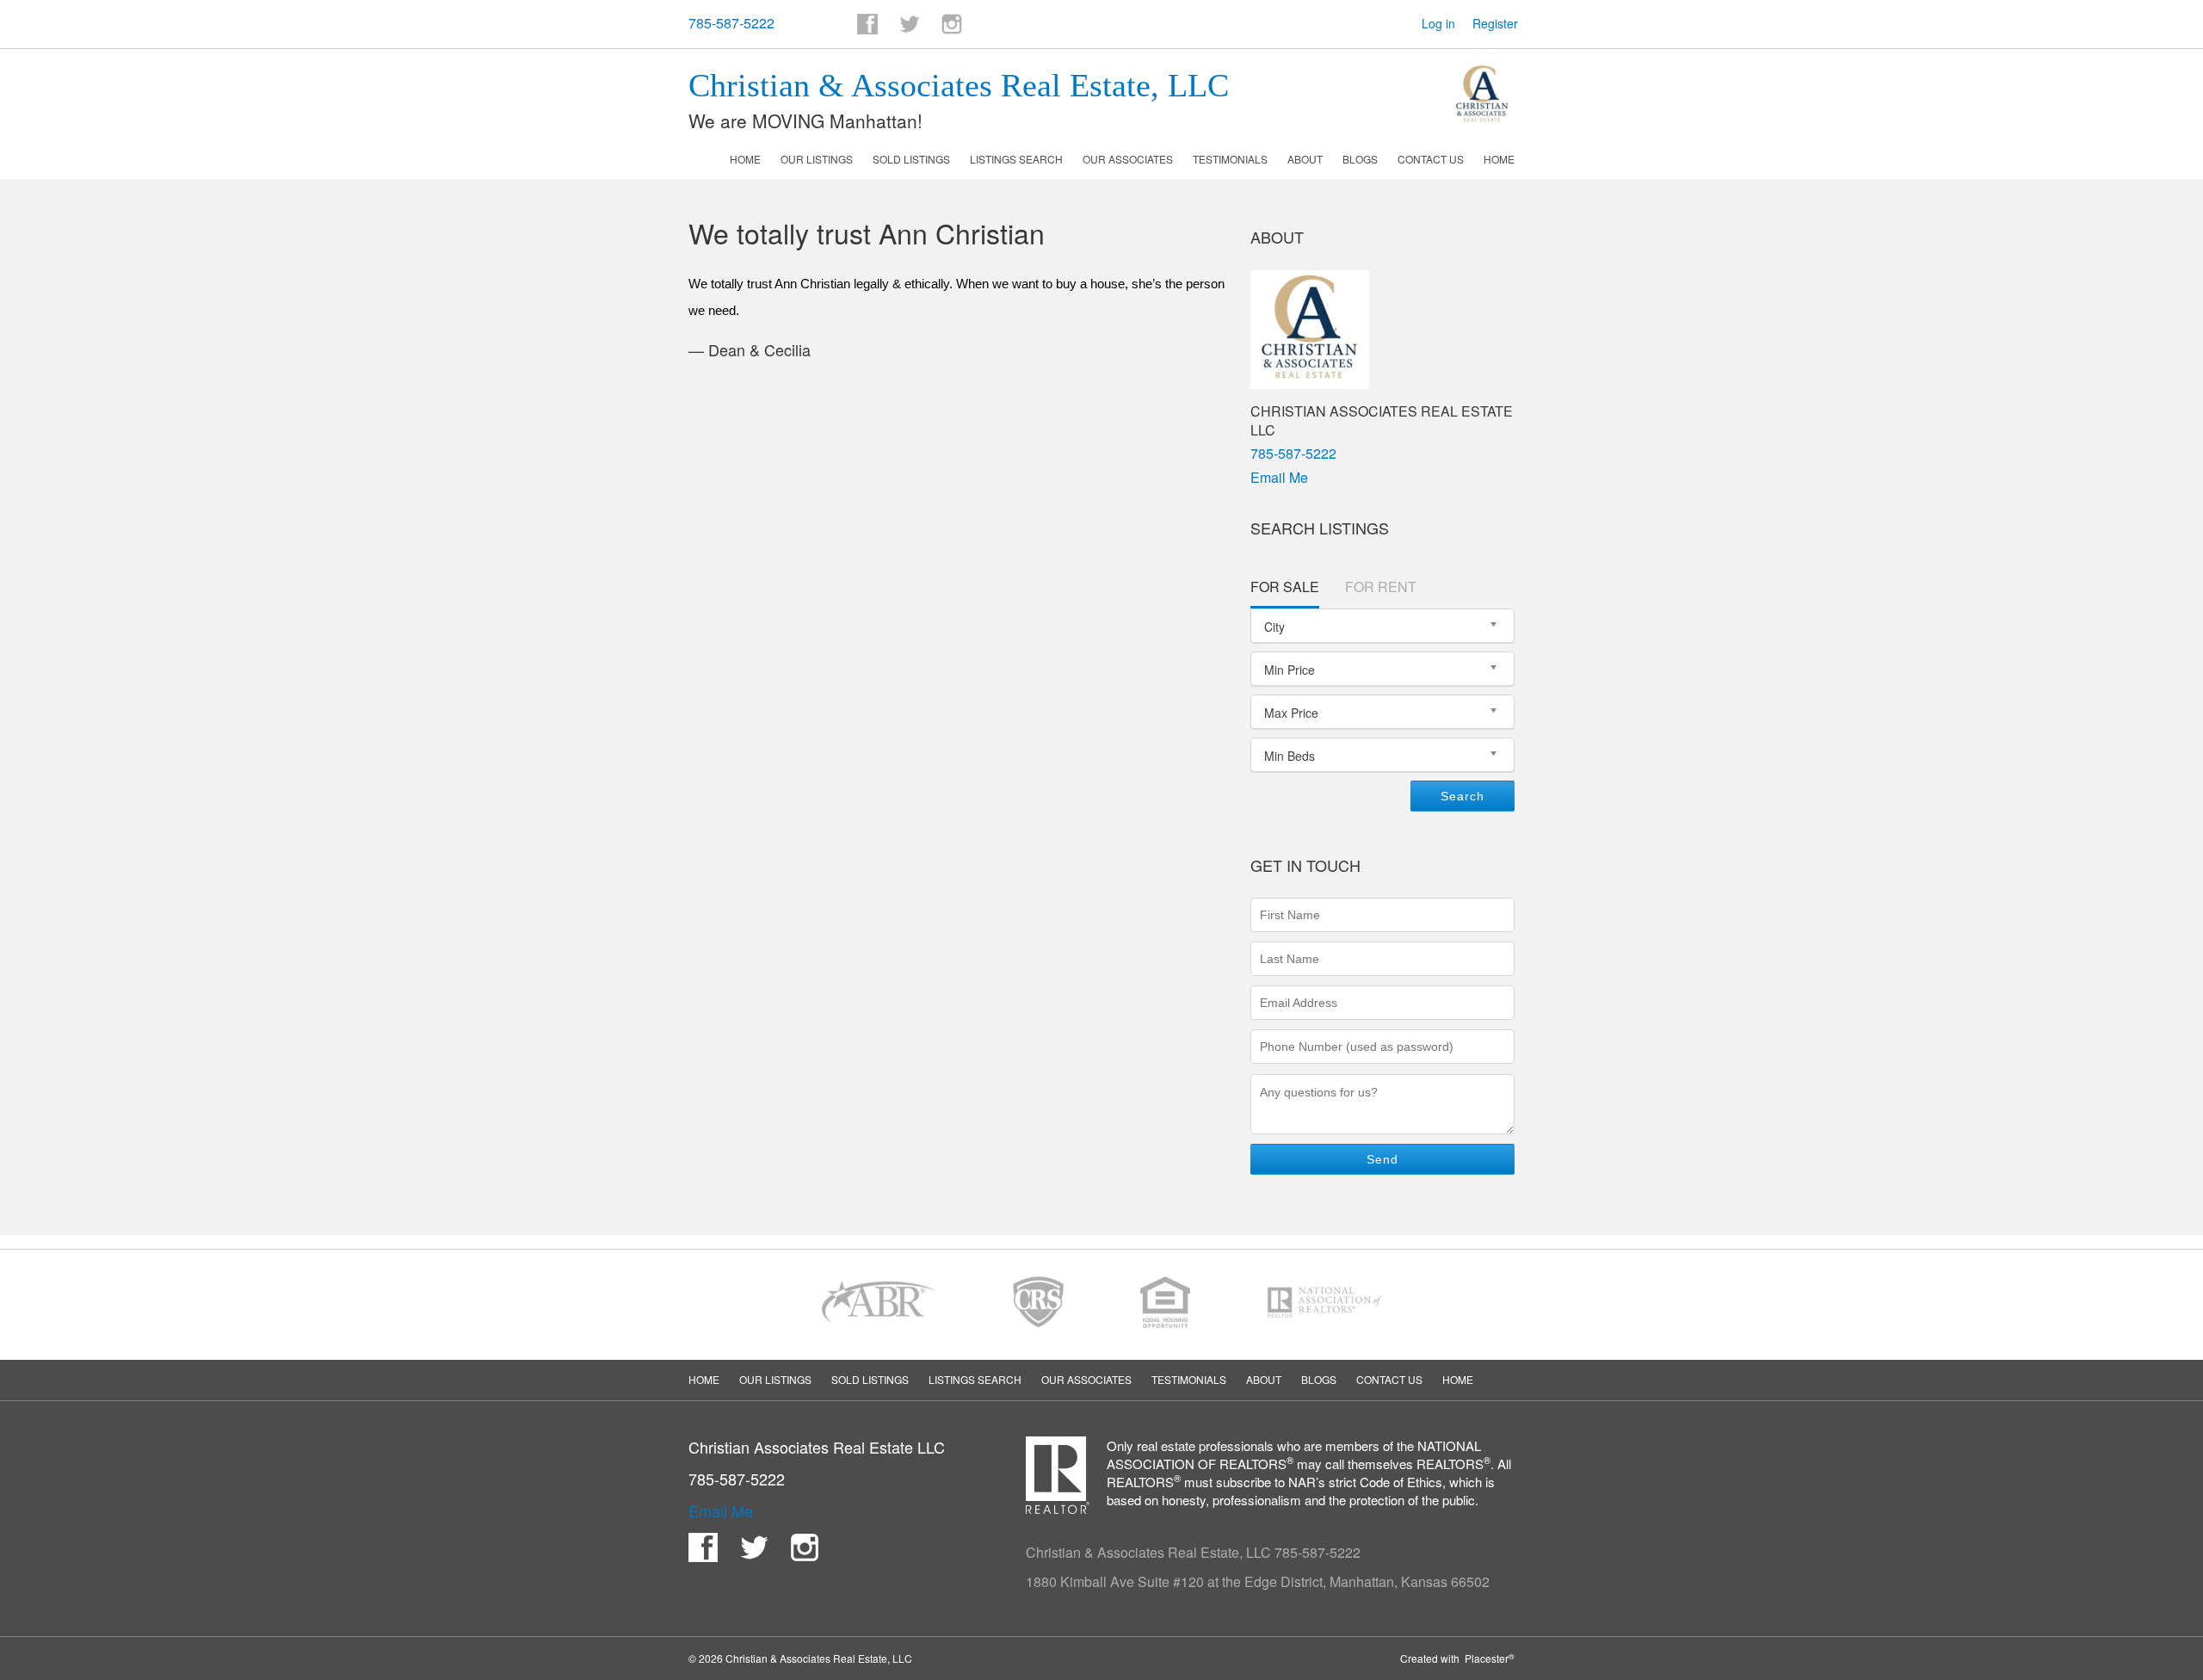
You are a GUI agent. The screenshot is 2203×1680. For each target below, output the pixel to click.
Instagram (952, 24)
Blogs (1360, 159)
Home (745, 159)
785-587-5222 (731, 23)
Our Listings (817, 159)
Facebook (867, 24)
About (1305, 159)
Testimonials (1230, 159)
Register (1495, 23)
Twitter (910, 24)
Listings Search (1016, 159)
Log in (1438, 23)
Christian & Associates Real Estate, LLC (959, 85)
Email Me (1279, 477)
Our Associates (1128, 159)
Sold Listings (911, 159)
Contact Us (1431, 159)
